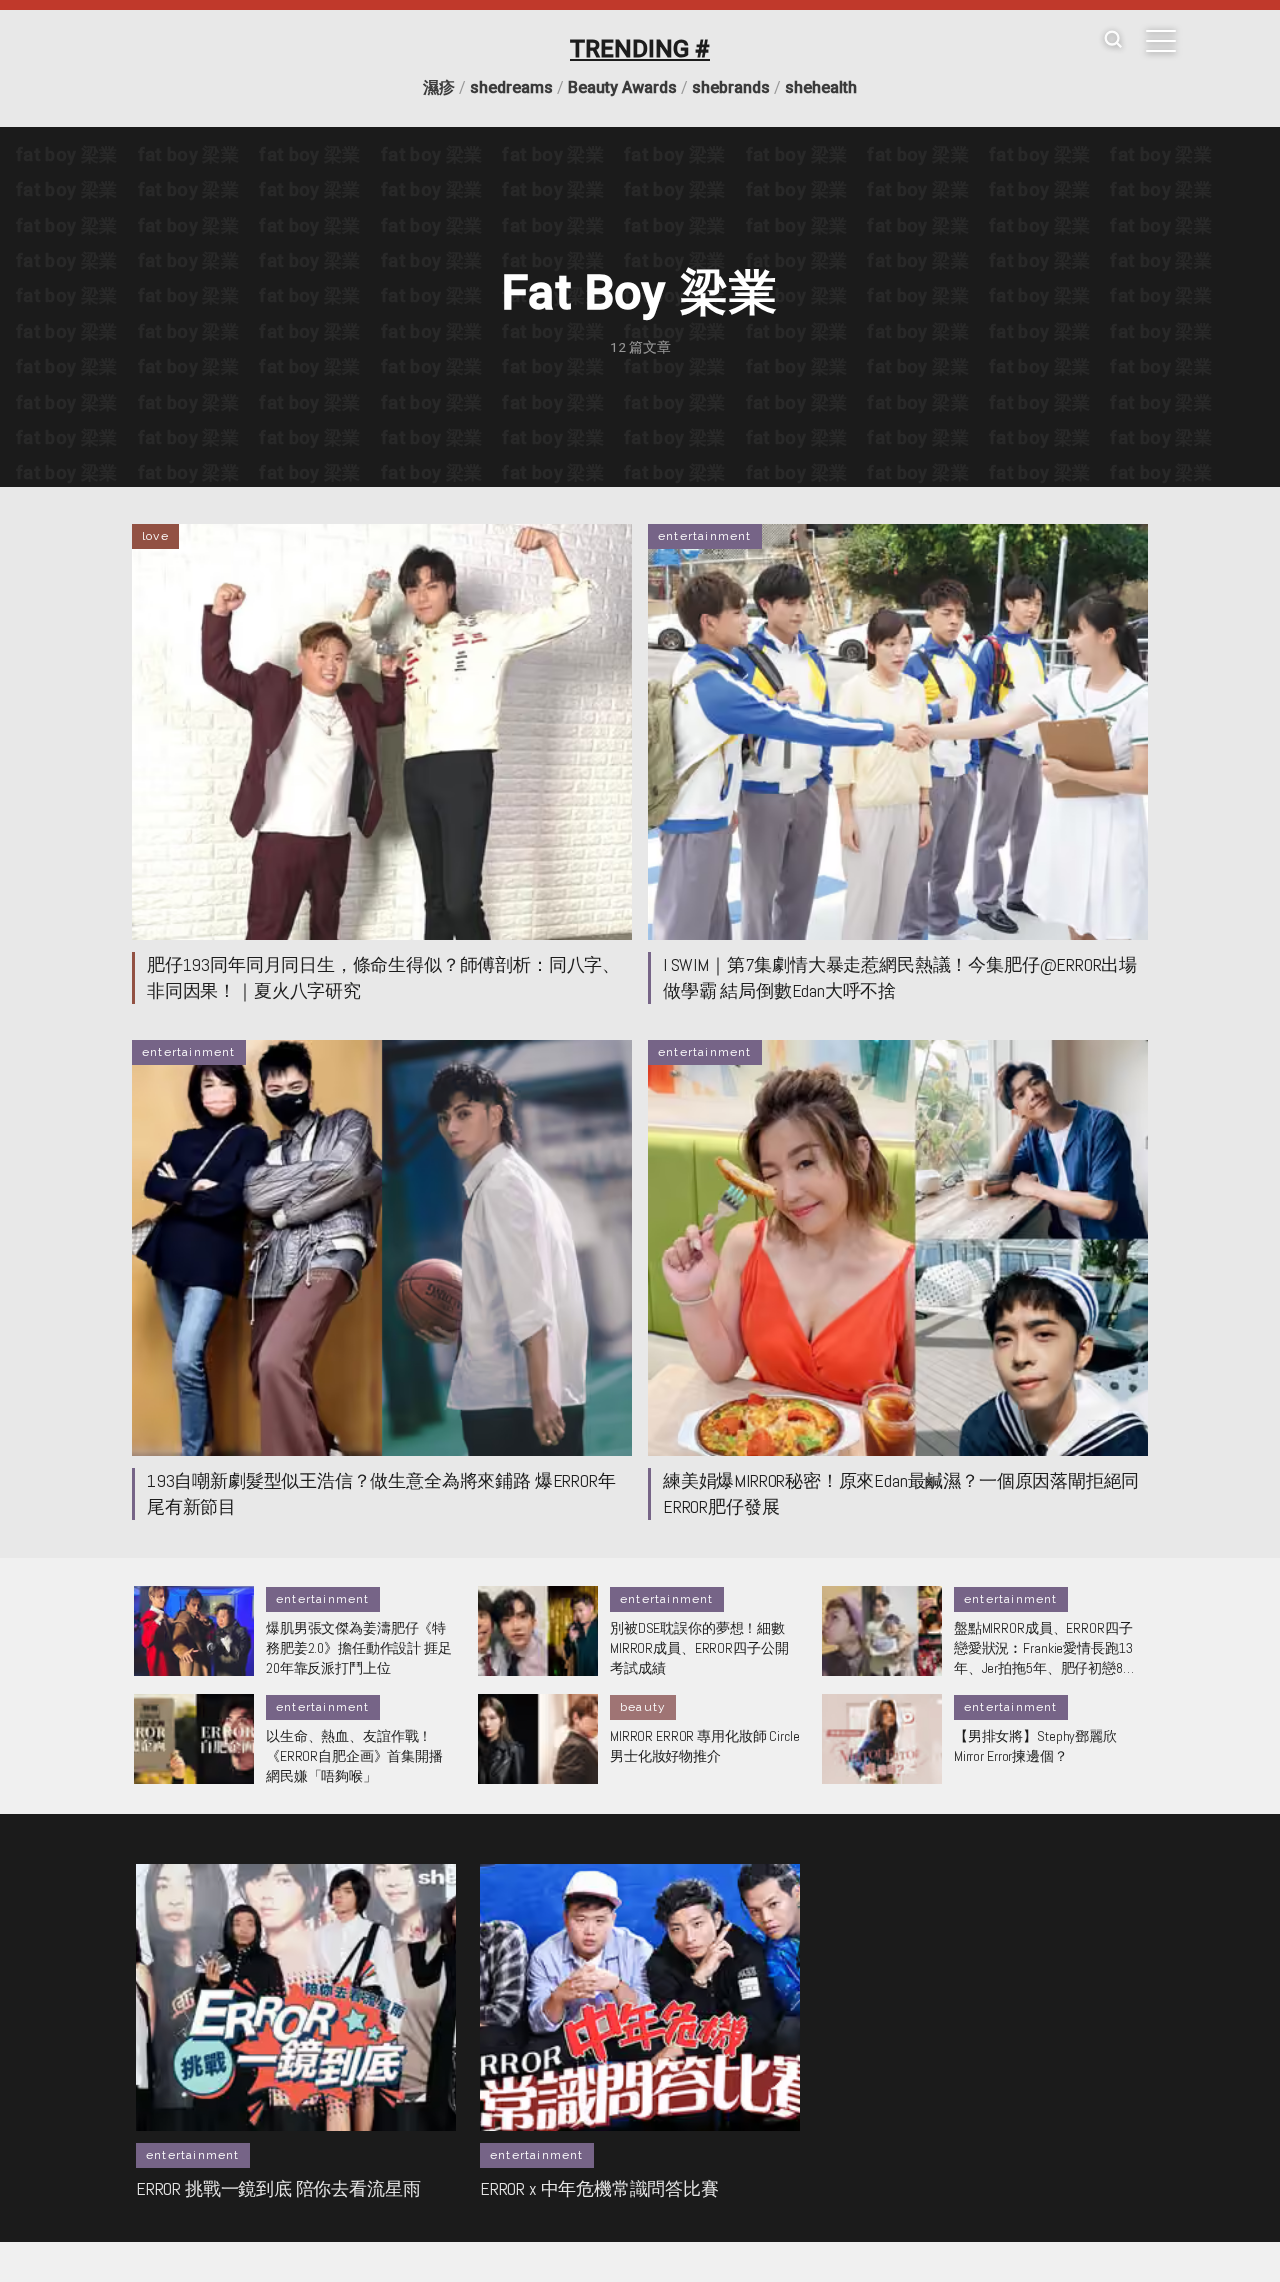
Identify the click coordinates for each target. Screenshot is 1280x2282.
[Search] (1113, 40)
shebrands (731, 87)
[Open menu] (1161, 41)
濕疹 (439, 87)
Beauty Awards (622, 87)
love (155, 536)
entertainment (705, 536)
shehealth (821, 87)
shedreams (511, 87)
